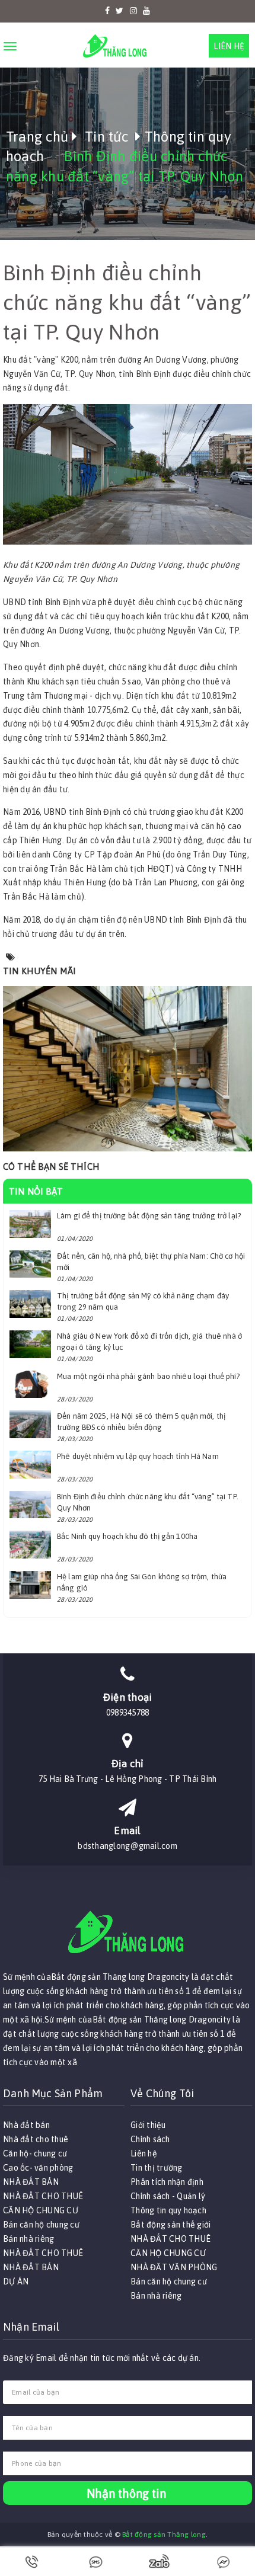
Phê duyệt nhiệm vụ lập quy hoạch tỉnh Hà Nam (138, 1456)
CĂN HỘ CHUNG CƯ (41, 2210)
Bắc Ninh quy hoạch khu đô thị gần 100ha (127, 1536)
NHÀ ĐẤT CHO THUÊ (43, 2196)
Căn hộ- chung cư (35, 2153)
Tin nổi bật (36, 1191)
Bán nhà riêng (28, 2239)
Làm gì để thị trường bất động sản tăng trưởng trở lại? (149, 1216)
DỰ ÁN (16, 2281)
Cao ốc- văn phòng (38, 2168)
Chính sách (150, 2139)
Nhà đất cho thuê (36, 2139)
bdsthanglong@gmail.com (128, 1846)
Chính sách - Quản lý (168, 2196)
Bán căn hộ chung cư (41, 2225)
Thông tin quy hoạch (168, 2210)
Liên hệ (229, 46)
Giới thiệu (148, 2125)
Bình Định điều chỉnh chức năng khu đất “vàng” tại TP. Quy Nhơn (127, 303)
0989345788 (128, 1713)
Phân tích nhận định (167, 2182)
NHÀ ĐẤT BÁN (31, 2182)
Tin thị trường (157, 2168)
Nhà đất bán (26, 2125)
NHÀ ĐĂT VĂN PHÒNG (174, 2267)
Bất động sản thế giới (170, 2225)
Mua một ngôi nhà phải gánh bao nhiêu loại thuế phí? (149, 1376)
